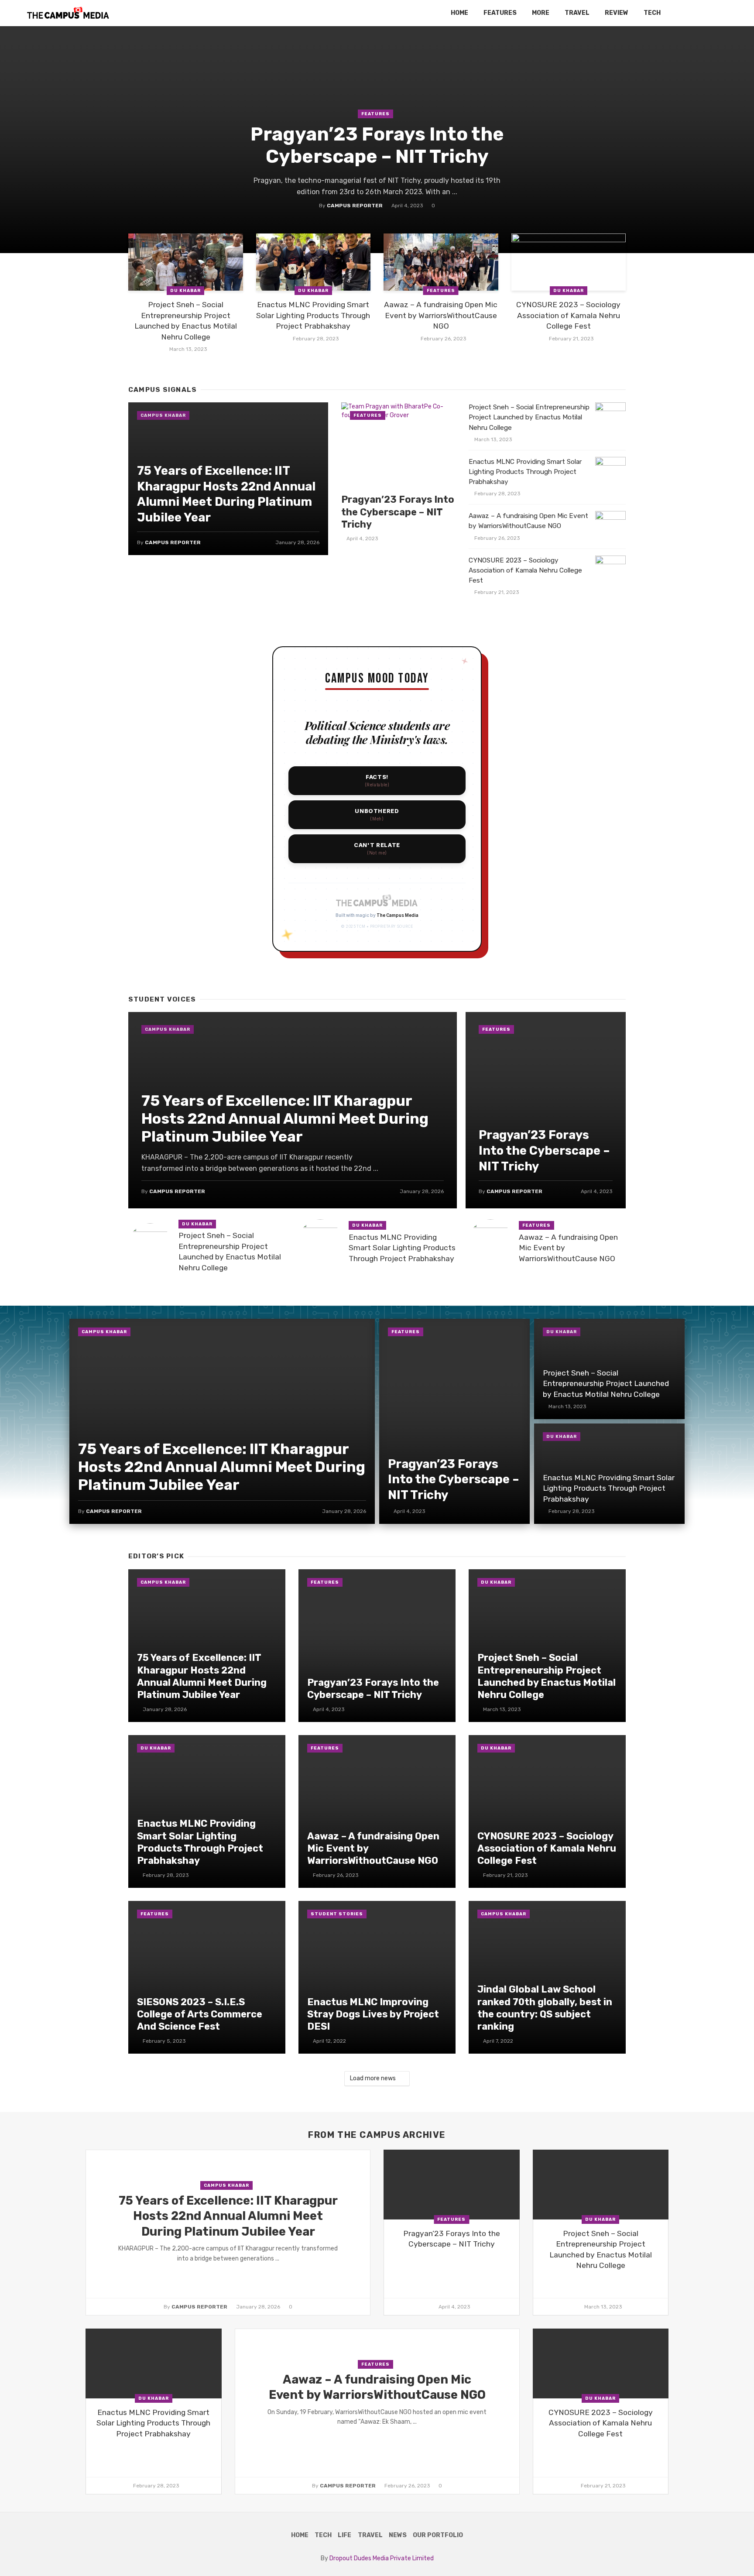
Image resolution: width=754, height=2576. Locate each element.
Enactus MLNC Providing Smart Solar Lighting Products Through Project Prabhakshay (313, 315)
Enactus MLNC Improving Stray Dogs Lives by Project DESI (373, 2014)
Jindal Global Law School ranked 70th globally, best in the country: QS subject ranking (545, 2008)
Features (500, 13)
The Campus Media (398, 915)
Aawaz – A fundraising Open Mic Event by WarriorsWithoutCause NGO (441, 315)
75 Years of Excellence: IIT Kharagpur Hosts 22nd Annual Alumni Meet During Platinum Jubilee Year (226, 494)
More (541, 13)
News (398, 2535)
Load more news (373, 2078)
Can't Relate (377, 849)
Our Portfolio (438, 2535)
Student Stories (337, 1914)
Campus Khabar (163, 415)
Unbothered (377, 815)
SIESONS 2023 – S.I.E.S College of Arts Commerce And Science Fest (200, 2014)
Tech (652, 13)
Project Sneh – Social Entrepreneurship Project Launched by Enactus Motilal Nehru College (186, 321)
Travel (577, 13)
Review (617, 13)
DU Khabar (185, 291)
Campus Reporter (355, 206)
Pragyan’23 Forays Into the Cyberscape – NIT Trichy (377, 145)
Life (344, 2535)
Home (459, 13)
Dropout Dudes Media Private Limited (382, 2558)
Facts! (377, 780)
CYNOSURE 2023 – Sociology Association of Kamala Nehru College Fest (568, 315)
